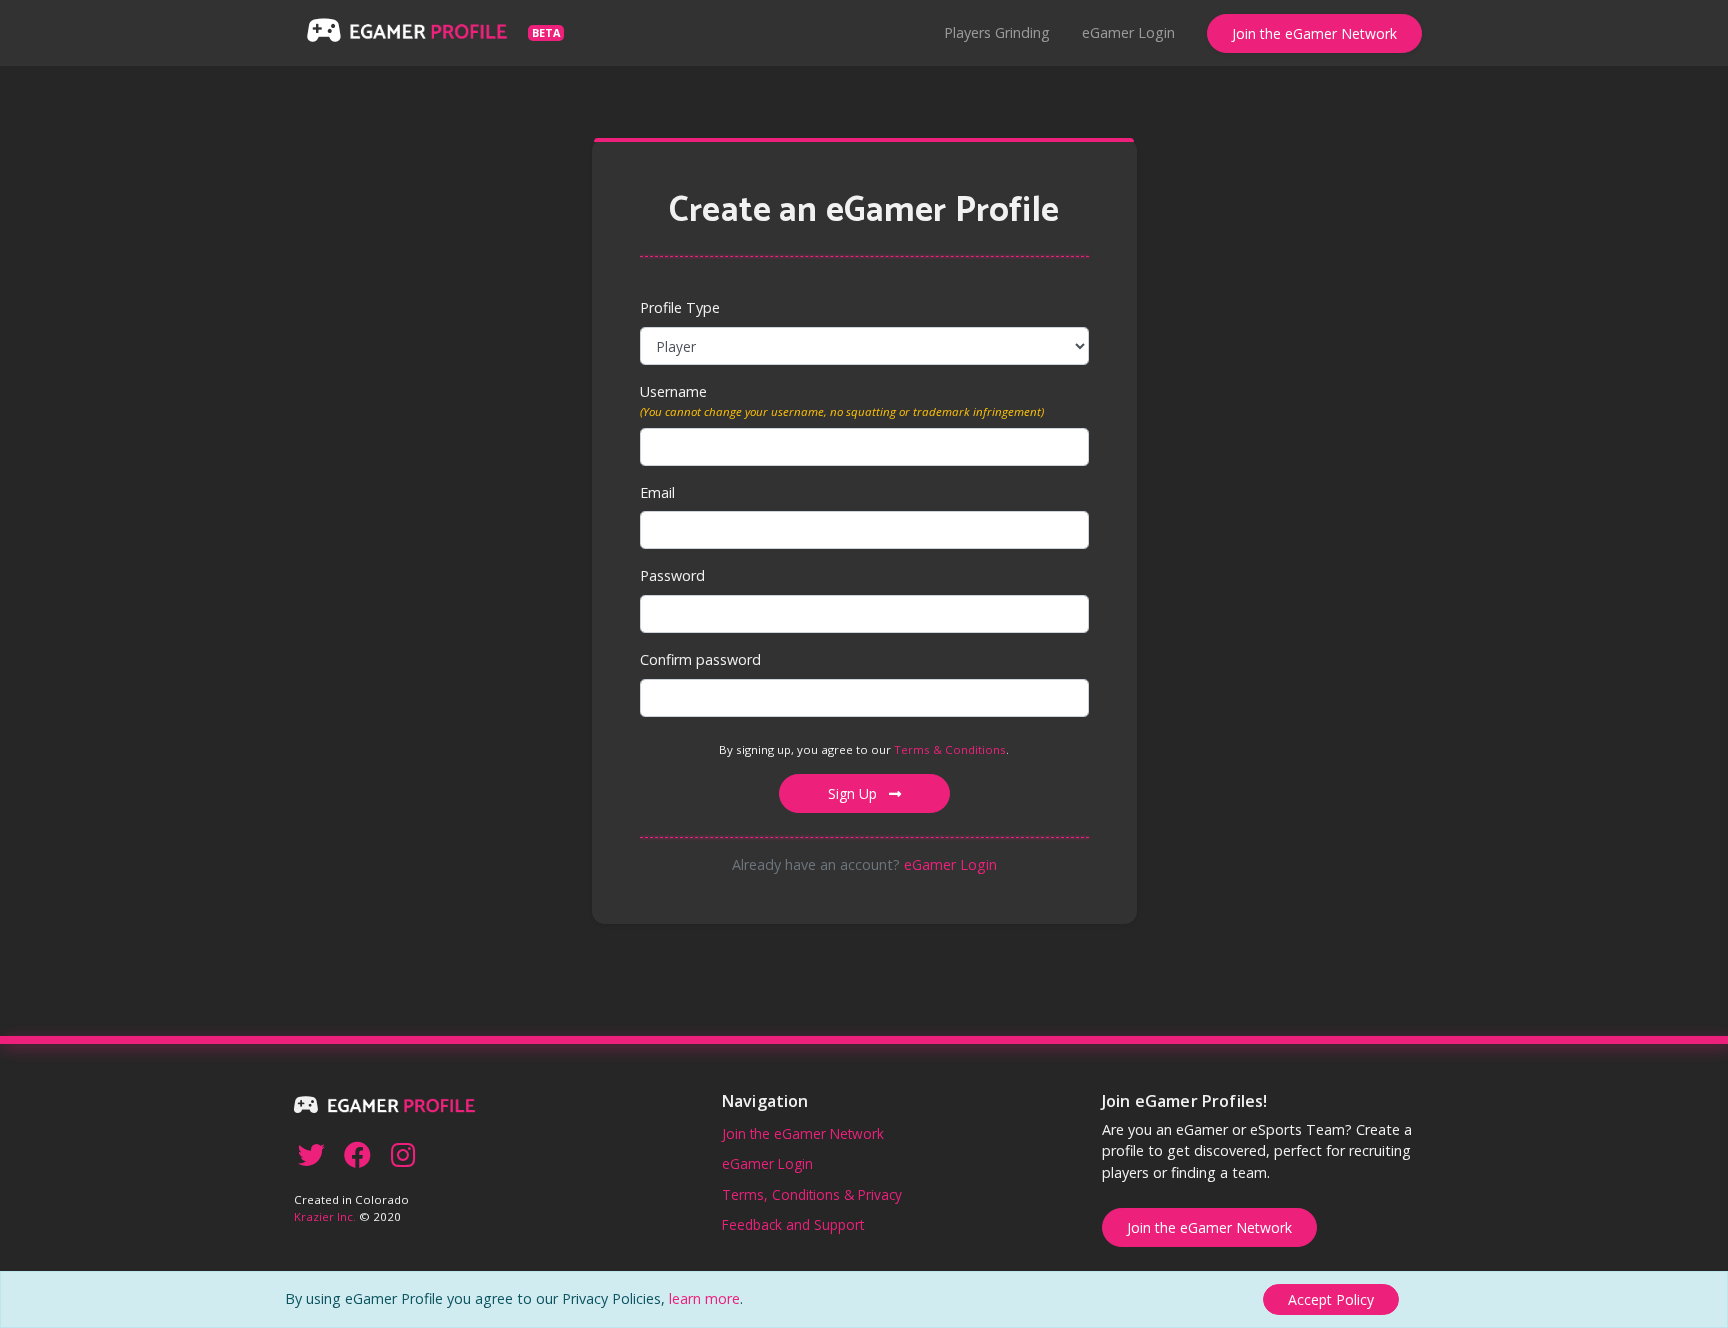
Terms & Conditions (950, 749)
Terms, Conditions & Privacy (812, 1194)
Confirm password (700, 659)
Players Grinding (997, 32)
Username (673, 391)
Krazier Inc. (325, 1216)
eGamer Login (1128, 32)
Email (657, 492)
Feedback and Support (793, 1224)
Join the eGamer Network (1314, 33)
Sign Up (854, 793)
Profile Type (680, 307)
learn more (704, 1298)
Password (672, 575)
